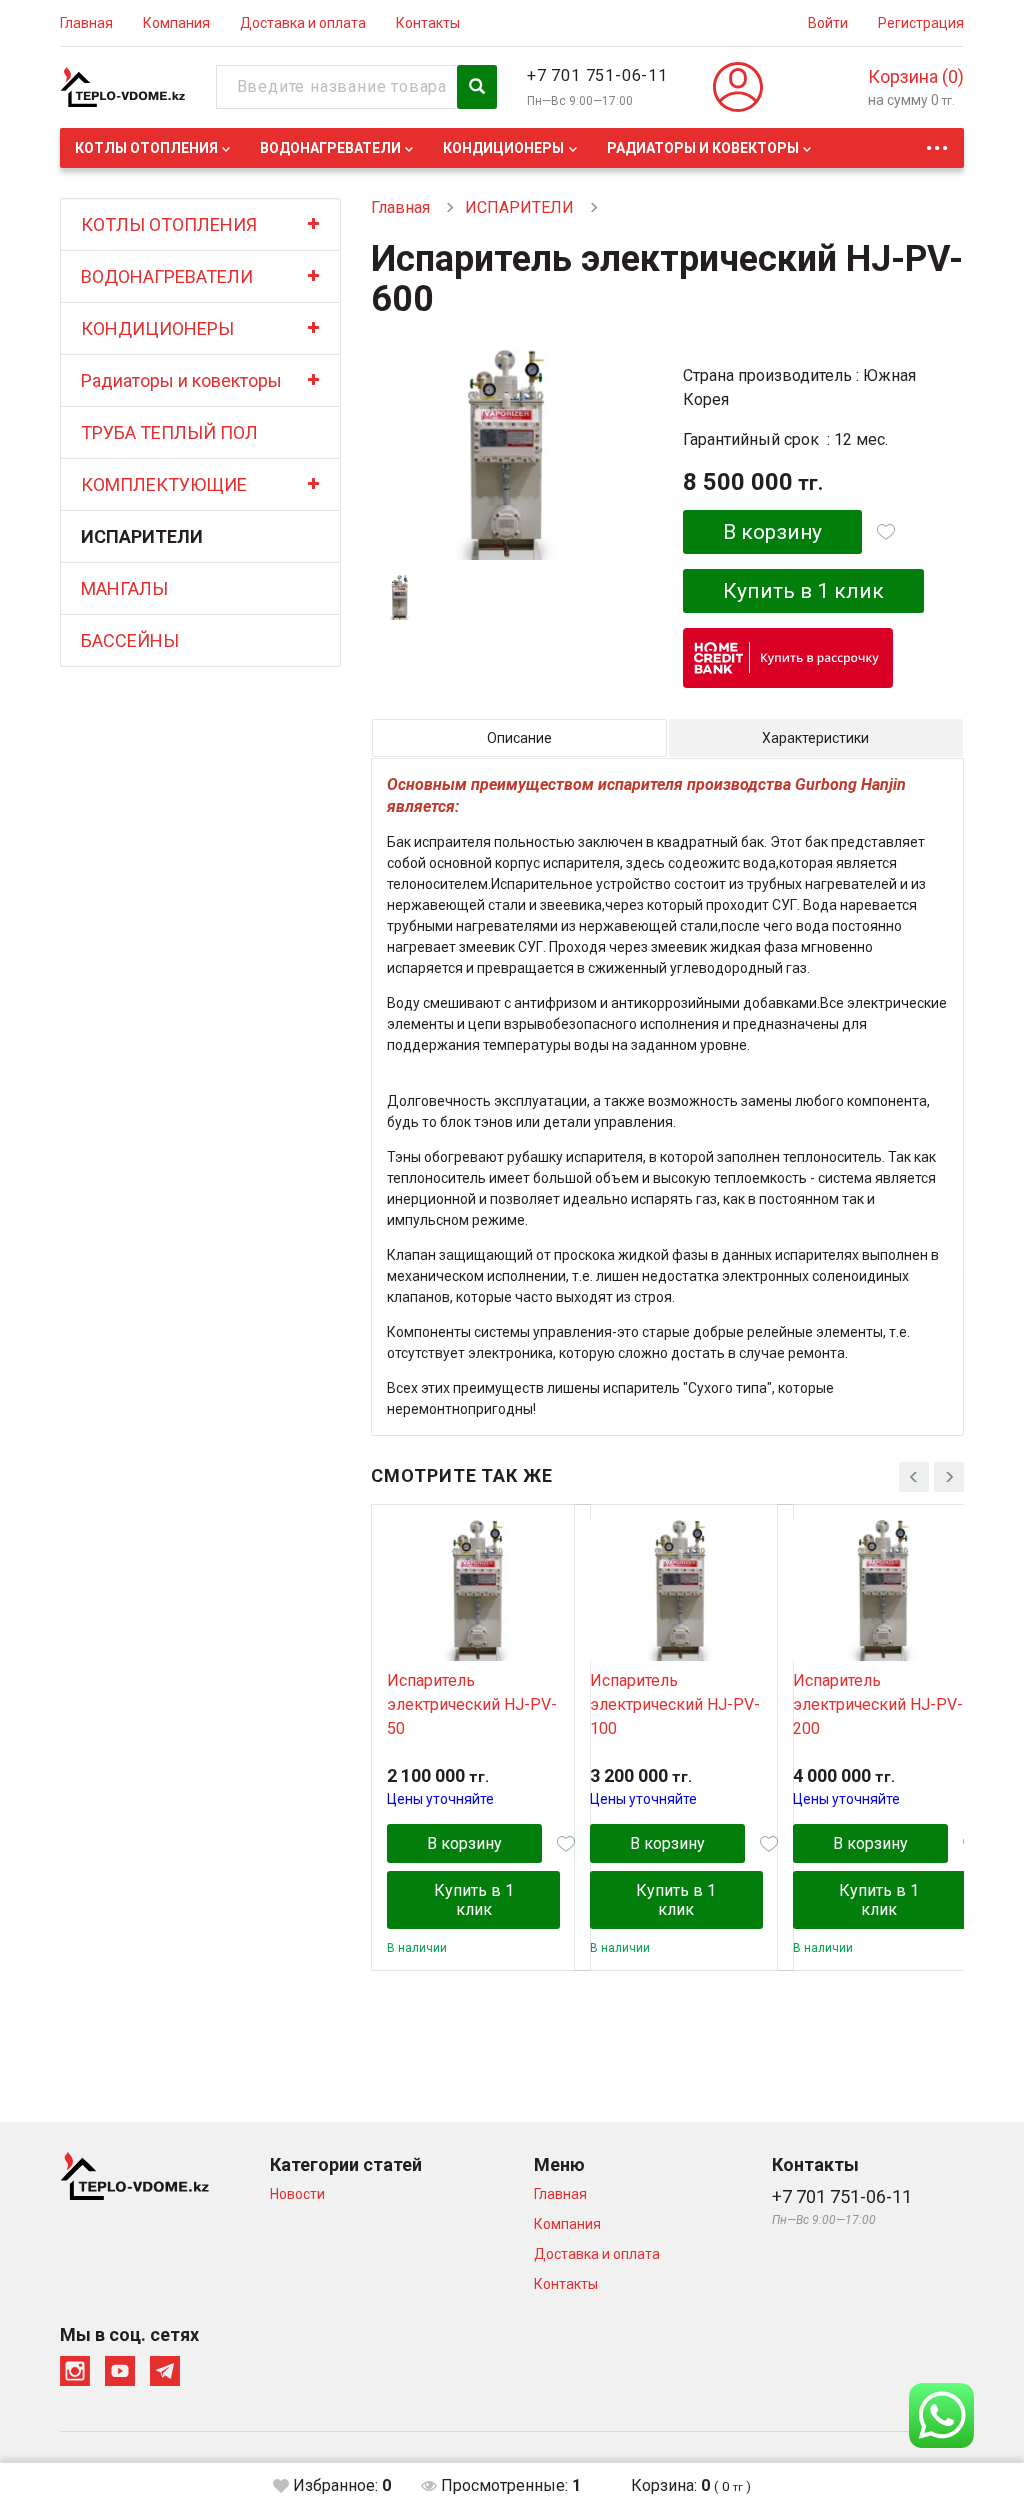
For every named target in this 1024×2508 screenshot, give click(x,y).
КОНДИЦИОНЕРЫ (503, 148)
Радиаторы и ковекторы (703, 148)
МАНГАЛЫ (124, 588)
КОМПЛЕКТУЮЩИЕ (164, 484)
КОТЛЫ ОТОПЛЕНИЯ (146, 148)
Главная (86, 23)
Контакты (428, 23)
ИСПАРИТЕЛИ (142, 536)
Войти (828, 23)
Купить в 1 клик (803, 591)
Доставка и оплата (303, 23)
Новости (297, 2194)
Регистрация (921, 23)
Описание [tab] (519, 738)
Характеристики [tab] (815, 738)
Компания (176, 23)
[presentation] (914, 1477)
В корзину (772, 532)
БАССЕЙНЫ (130, 640)
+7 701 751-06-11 (597, 75)
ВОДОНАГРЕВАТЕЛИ (330, 148)
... (937, 142)
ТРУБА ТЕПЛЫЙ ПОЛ (169, 432)
